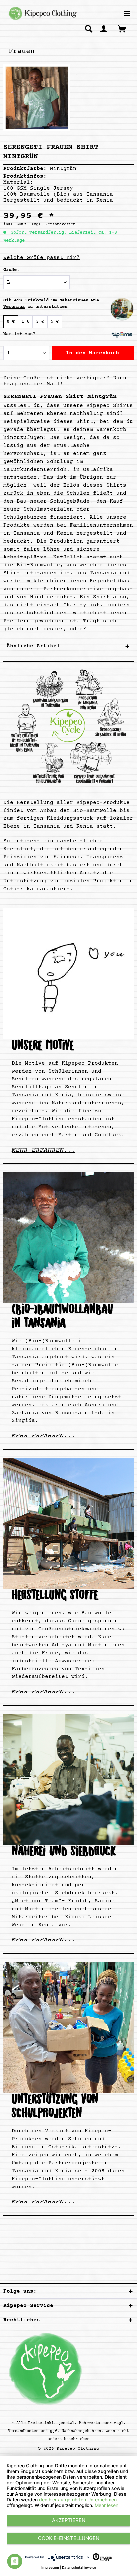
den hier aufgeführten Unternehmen (78, 2499)
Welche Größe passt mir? (42, 258)
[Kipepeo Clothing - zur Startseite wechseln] (42, 13)
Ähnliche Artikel (33, 646)
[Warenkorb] (123, 29)
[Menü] (127, 14)
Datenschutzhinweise (79, 2567)
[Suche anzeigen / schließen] (89, 29)
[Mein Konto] (104, 29)
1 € (25, 322)
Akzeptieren (69, 2520)
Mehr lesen (107, 2505)
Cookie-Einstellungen (69, 2538)
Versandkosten (23, 2431)
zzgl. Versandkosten (53, 225)
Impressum (50, 2567)
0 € (11, 322)
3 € (40, 322)
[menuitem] (127, 14)
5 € (55, 322)
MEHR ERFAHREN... (44, 1150)
